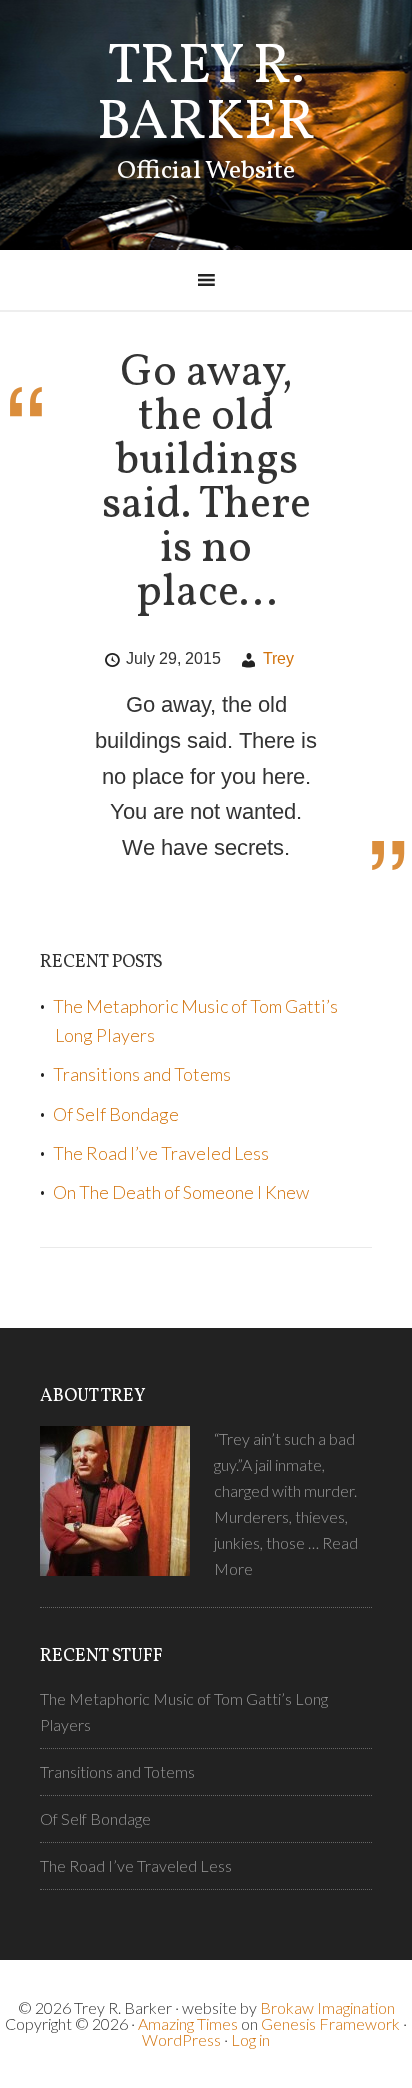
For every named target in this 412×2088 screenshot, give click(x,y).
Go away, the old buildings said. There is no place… (206, 483)
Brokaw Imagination (327, 2007)
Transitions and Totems (142, 1074)
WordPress (181, 2039)
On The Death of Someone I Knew (181, 1192)
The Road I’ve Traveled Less (161, 1153)
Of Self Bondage (116, 1114)
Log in (250, 2039)
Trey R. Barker (206, 96)
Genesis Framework (330, 2023)
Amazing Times (188, 2023)
